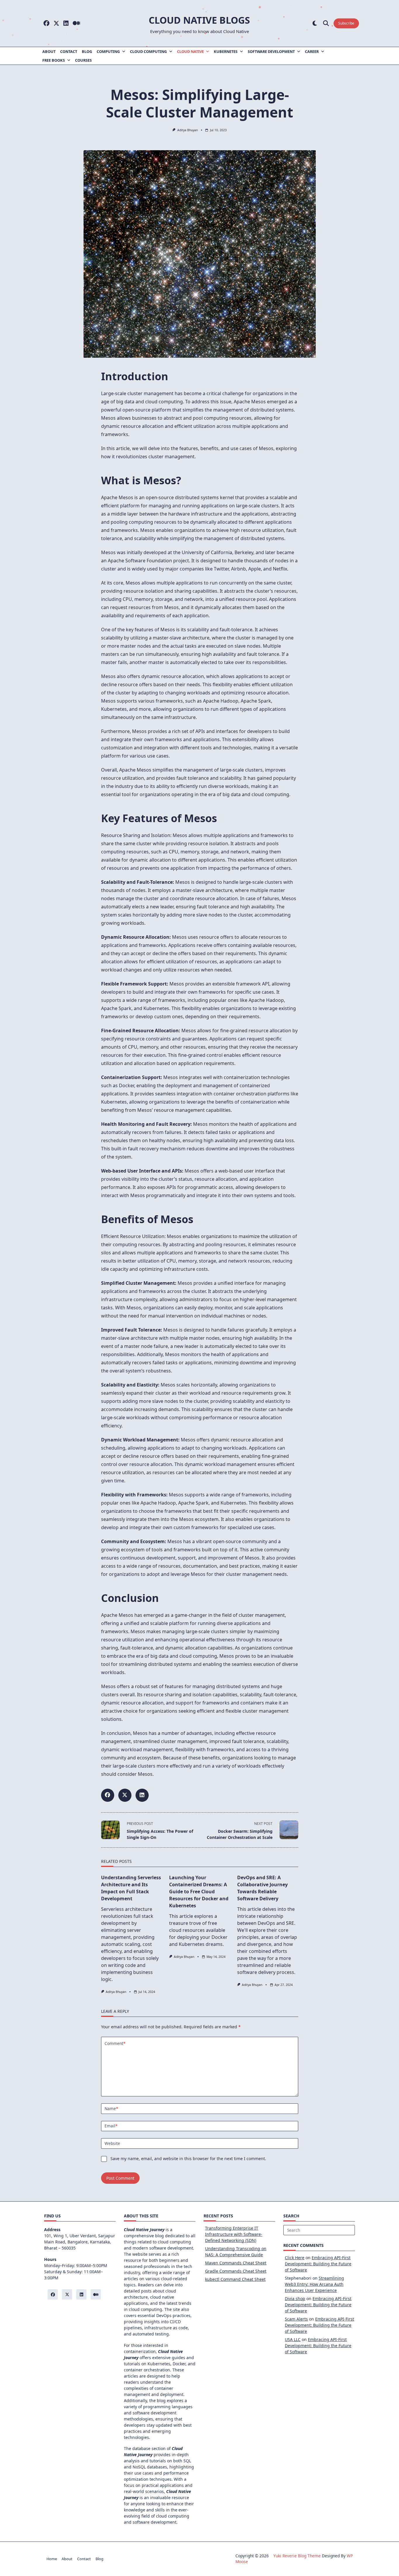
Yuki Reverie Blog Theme (297, 2556)
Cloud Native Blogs (199, 20)
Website (112, 2143)
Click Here (295, 2258)
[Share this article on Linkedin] (142, 1795)
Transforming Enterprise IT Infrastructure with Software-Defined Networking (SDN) (234, 2234)
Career (312, 51)
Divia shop (295, 2298)
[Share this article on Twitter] (125, 1795)
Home (52, 2559)
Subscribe (346, 23)
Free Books (54, 60)
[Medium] (76, 24)
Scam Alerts (296, 2319)
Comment (115, 2043)
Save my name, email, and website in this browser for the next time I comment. (188, 2159)
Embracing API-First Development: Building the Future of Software (318, 2264)
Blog (87, 51)
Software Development (271, 51)
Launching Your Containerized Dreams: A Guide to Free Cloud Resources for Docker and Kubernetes (199, 1892)
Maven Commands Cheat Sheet (236, 2263)
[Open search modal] (326, 24)
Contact (69, 51)
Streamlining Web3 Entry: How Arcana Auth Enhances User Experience (314, 2284)
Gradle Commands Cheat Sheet (236, 2271)
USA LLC (293, 2339)
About (49, 51)
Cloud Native (190, 51)
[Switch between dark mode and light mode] (315, 24)
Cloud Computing (148, 51)
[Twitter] (56, 24)
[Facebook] (46, 24)
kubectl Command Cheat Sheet (235, 2279)
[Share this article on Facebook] (108, 1795)
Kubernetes (226, 51)
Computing (108, 51)
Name (111, 2109)
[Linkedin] (66, 24)
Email (111, 2126)
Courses (83, 60)
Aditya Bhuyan (188, 130)
